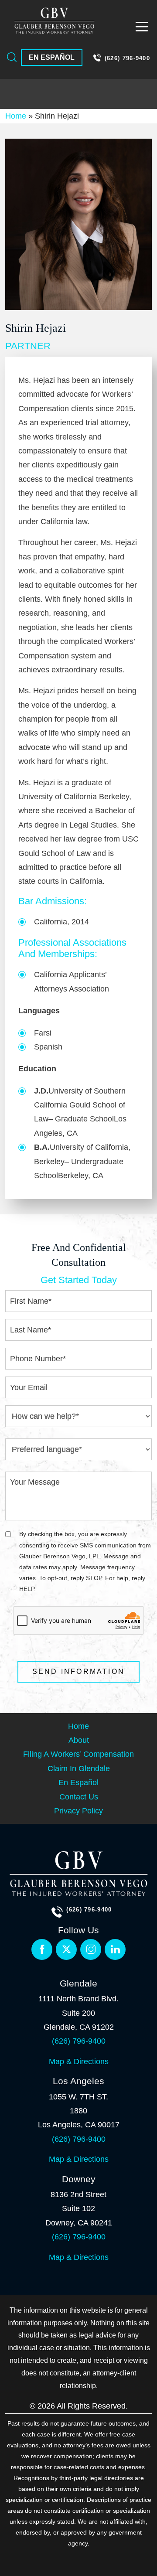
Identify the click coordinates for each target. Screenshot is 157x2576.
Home (16, 116)
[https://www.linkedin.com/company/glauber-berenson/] (91, 1949)
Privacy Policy (78, 1811)
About (79, 1740)
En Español (52, 57)
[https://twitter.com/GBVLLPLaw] (66, 1949)
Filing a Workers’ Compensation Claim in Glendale (78, 1761)
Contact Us (79, 1797)
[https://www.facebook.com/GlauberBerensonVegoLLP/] (42, 1949)
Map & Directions (79, 2061)
